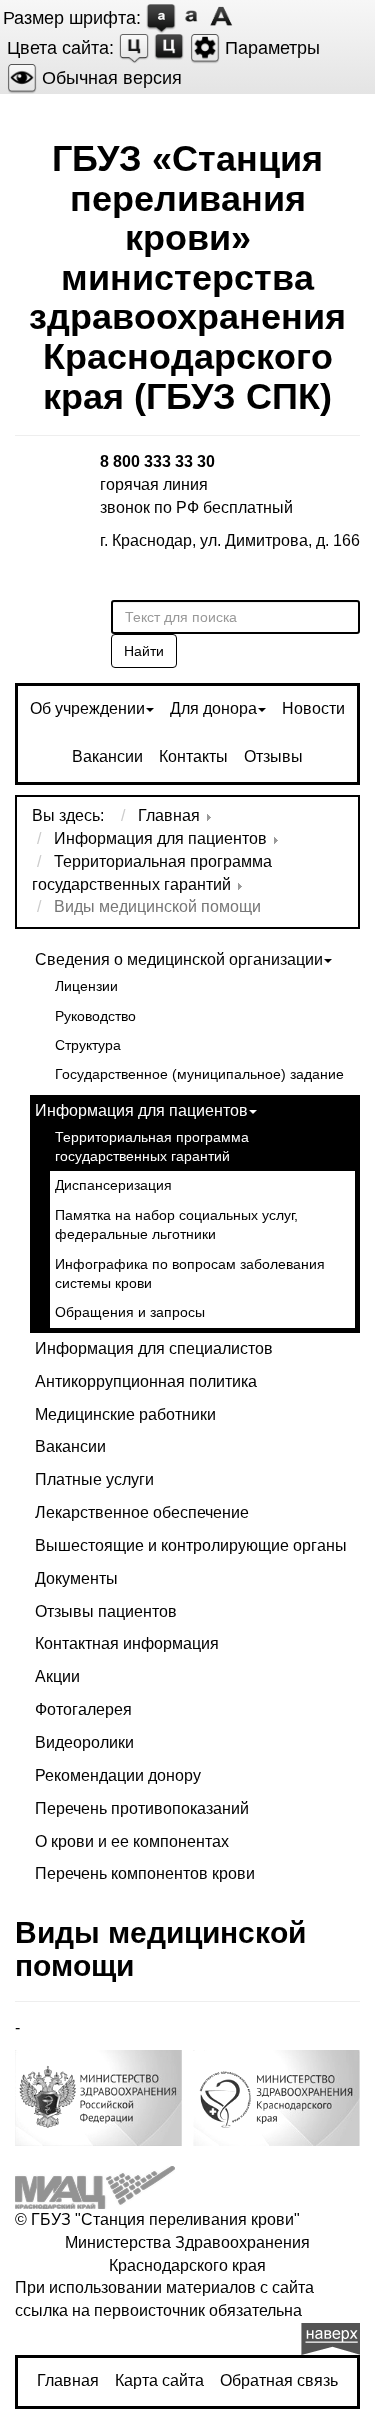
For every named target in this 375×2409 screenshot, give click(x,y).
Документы (76, 1578)
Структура (88, 1045)
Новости (313, 708)
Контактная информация (127, 1643)
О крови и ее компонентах (132, 1841)
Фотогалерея (83, 1709)
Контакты (193, 756)
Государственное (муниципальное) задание (199, 1074)
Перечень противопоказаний (142, 1808)
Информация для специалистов (154, 1348)
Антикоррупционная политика (146, 1381)
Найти (144, 651)
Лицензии (86, 986)
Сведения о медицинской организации (179, 959)
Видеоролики (84, 1742)
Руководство (95, 1016)
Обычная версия (109, 78)
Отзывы (273, 756)
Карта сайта (159, 2380)
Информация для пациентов (141, 1110)
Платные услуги (94, 1479)
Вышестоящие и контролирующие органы (191, 1545)
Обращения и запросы (130, 1312)
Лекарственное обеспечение (142, 1512)
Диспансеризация (113, 1185)
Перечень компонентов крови (145, 1873)
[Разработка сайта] (95, 2186)
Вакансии (107, 756)
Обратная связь (279, 2380)
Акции (57, 1676)
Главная (68, 2380)
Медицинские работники (125, 1414)
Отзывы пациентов (106, 1611)
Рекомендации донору (118, 1775)
